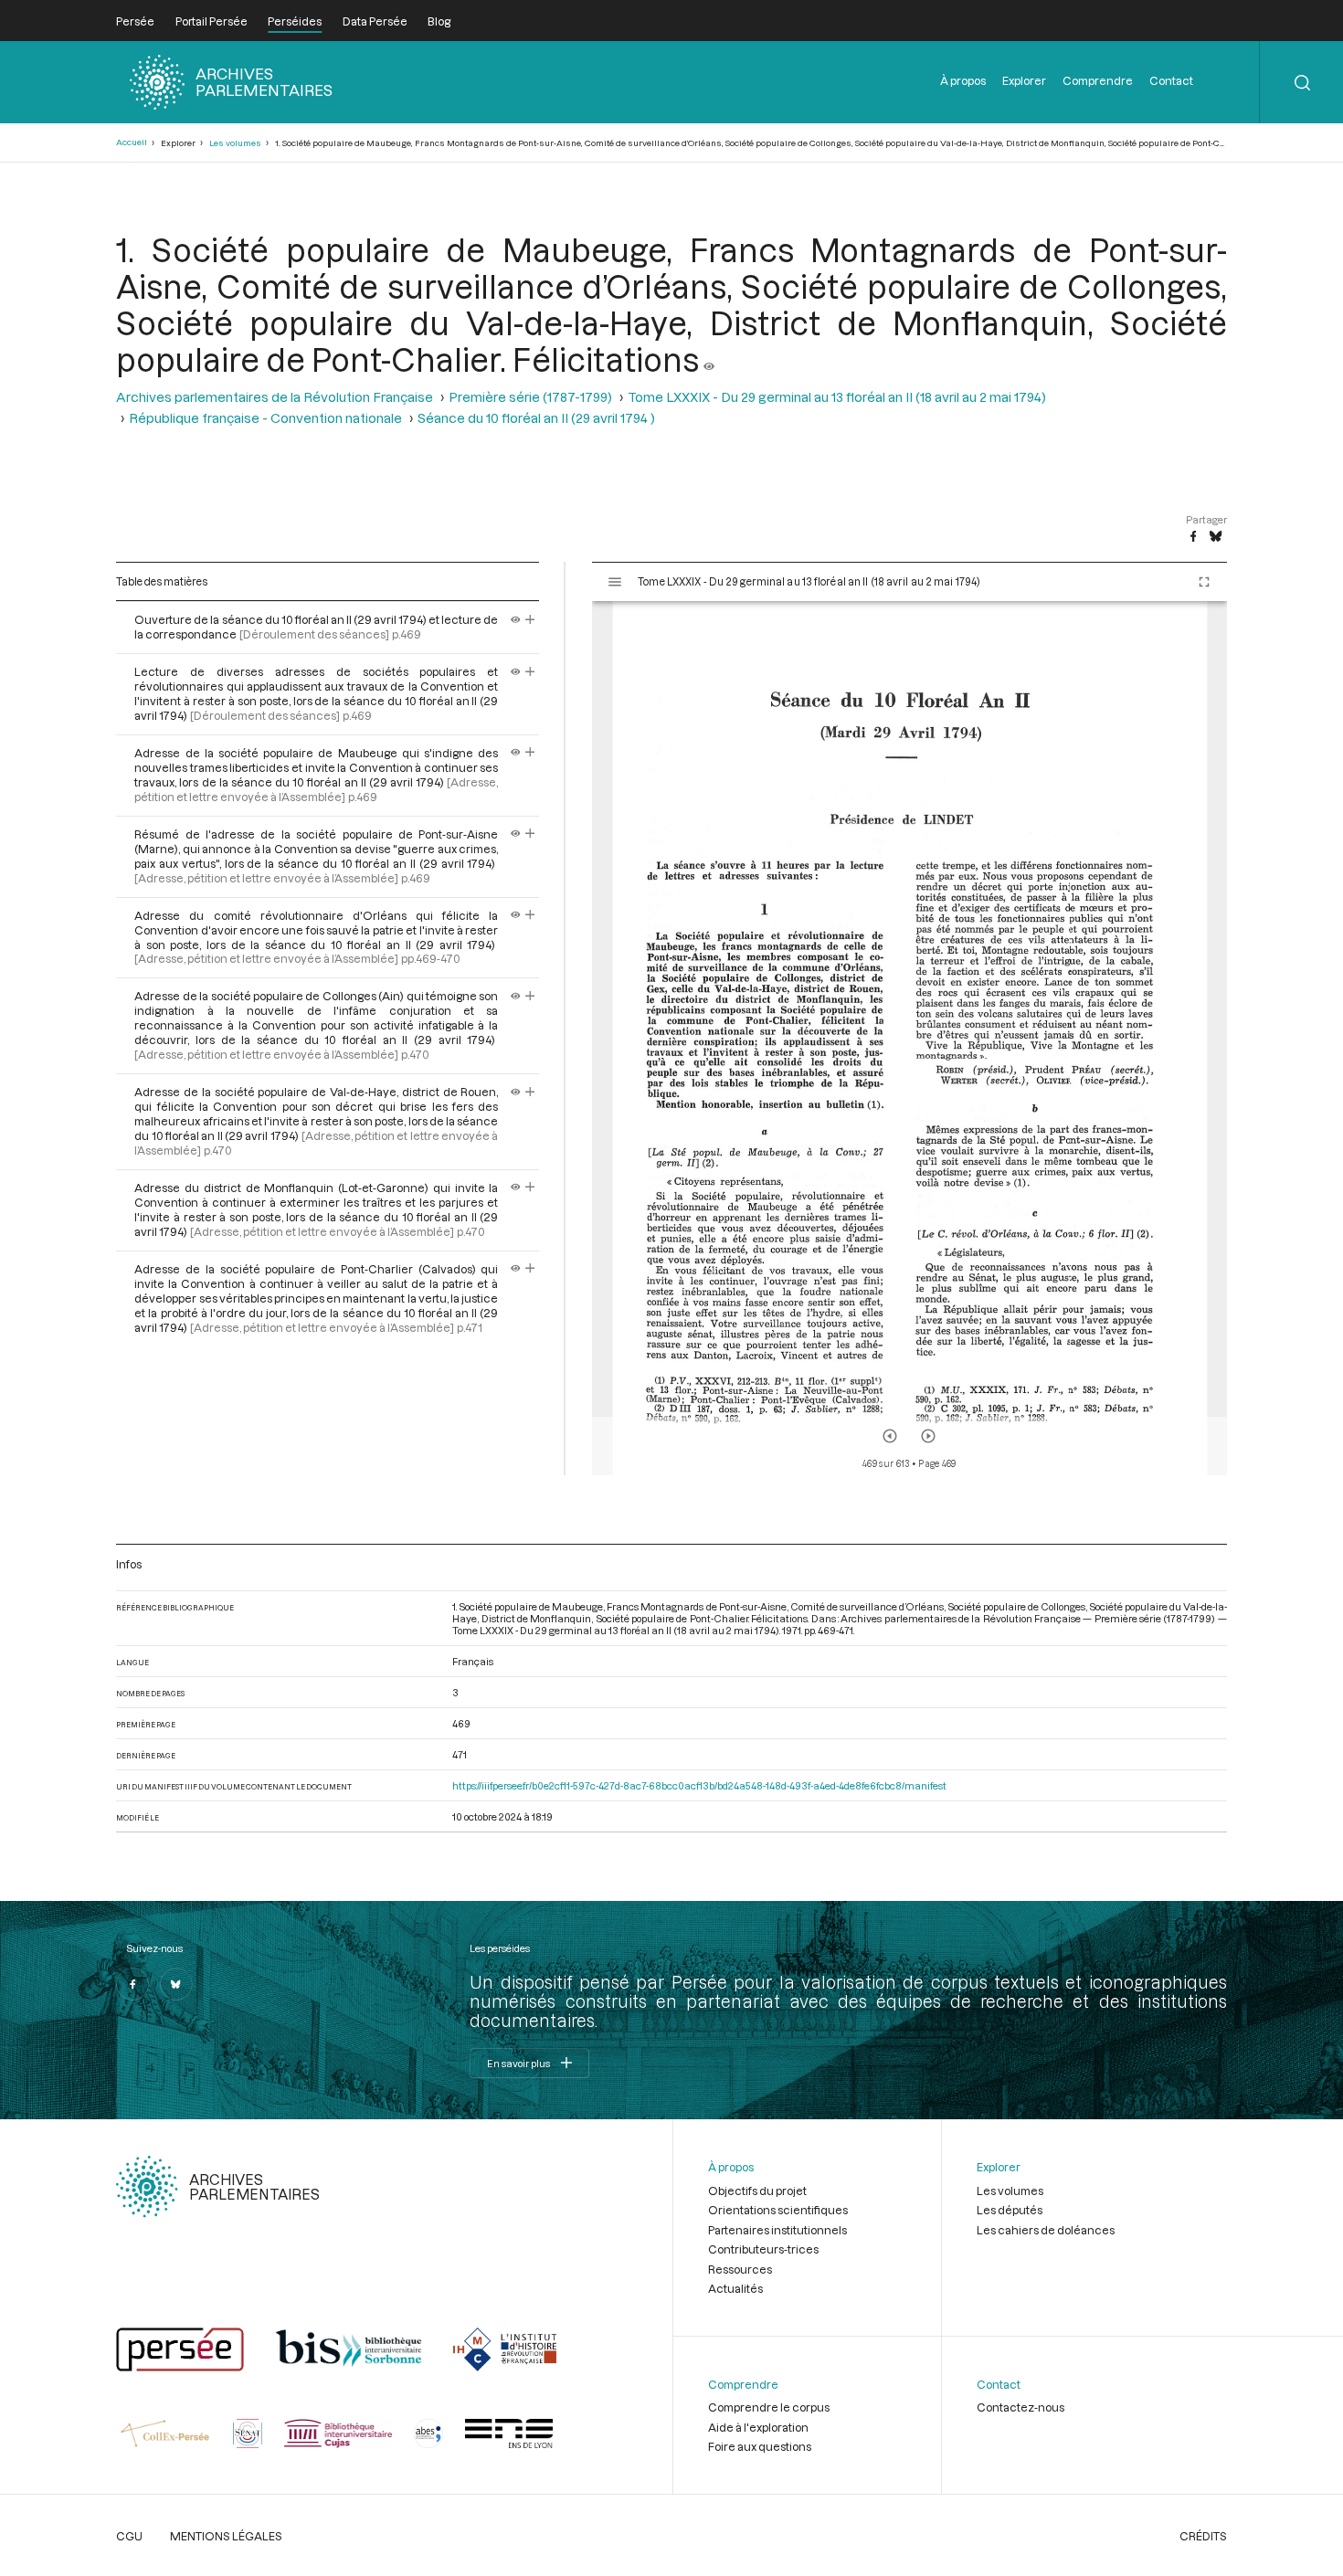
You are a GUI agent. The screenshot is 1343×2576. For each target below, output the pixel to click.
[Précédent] (890, 1436)
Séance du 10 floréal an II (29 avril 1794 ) (536, 418)
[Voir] (709, 359)
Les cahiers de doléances (1046, 2230)
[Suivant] (928, 1436)
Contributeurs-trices (763, 2249)
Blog (439, 21)
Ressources (740, 2269)
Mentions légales (226, 2536)
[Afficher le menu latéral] (615, 582)
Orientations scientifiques (778, 2210)
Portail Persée (211, 21)
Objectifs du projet (757, 2191)
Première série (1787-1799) (530, 397)
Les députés (1010, 2210)
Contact (1171, 80)
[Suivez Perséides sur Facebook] (132, 1984)
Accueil (132, 142)
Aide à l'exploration (758, 2427)
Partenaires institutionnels (777, 2230)
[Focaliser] (530, 619)
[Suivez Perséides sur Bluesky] (176, 1984)
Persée (135, 21)
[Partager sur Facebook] (1193, 537)
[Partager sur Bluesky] (1216, 537)
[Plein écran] (1204, 582)
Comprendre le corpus (769, 2407)
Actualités (735, 2288)
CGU (129, 2536)
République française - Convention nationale (265, 418)
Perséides (295, 21)
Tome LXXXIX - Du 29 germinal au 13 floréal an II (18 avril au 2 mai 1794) (837, 397)
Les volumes (235, 143)
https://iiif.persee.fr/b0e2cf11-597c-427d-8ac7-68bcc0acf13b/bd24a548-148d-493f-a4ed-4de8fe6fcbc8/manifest (699, 1785)
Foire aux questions (760, 2446)
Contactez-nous (1020, 2407)
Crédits (1203, 2536)
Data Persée (375, 21)
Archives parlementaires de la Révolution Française (275, 397)
